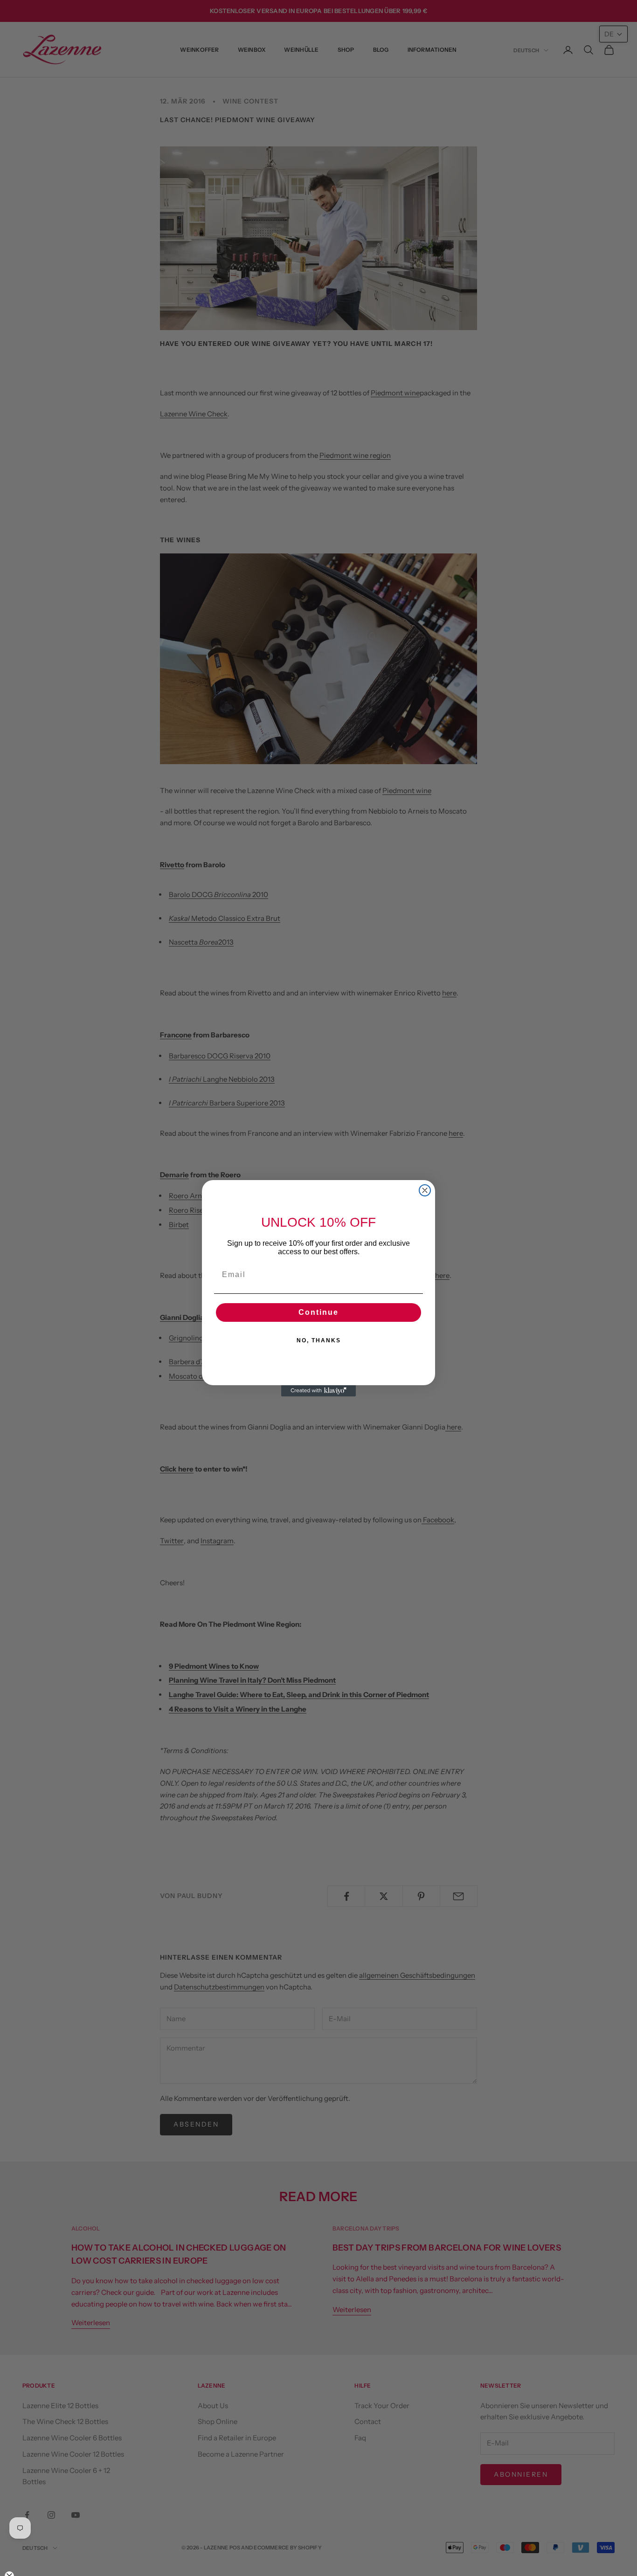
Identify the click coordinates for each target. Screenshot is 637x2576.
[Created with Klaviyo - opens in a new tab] (318, 1391)
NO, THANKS (319, 1340)
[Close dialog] (425, 1190)
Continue (318, 1312)
